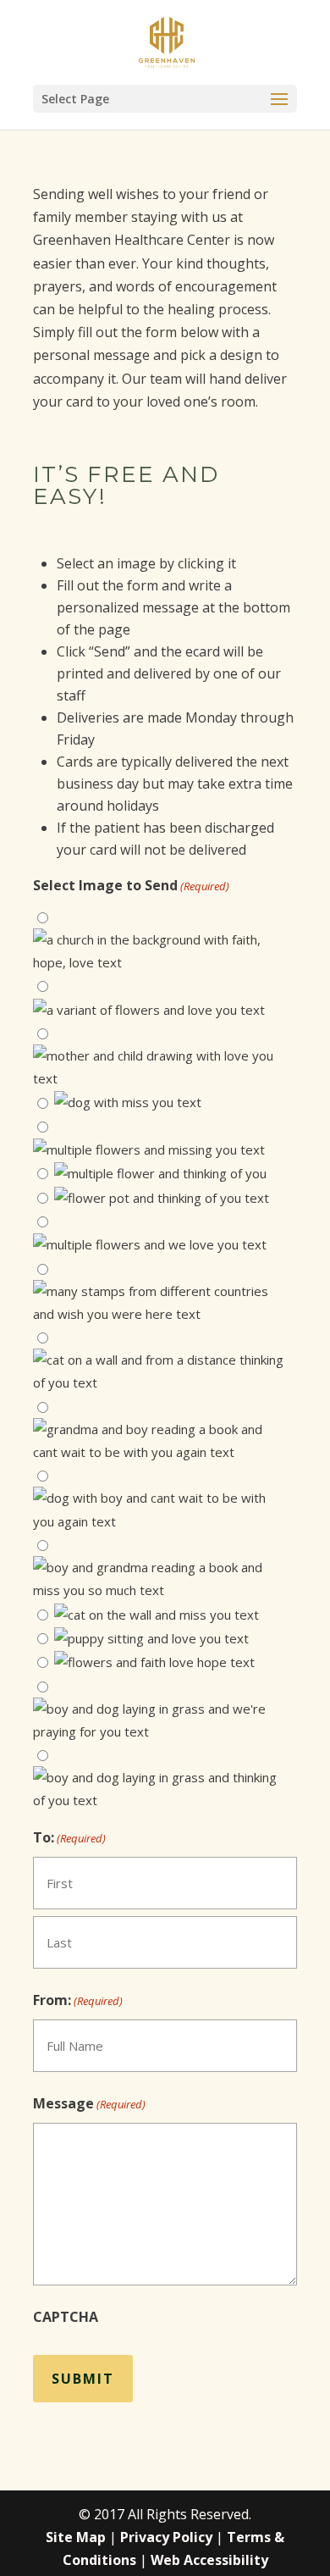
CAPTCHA (66, 2317)
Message (89, 2103)
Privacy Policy (166, 2537)
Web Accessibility (209, 2560)
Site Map (76, 2537)
